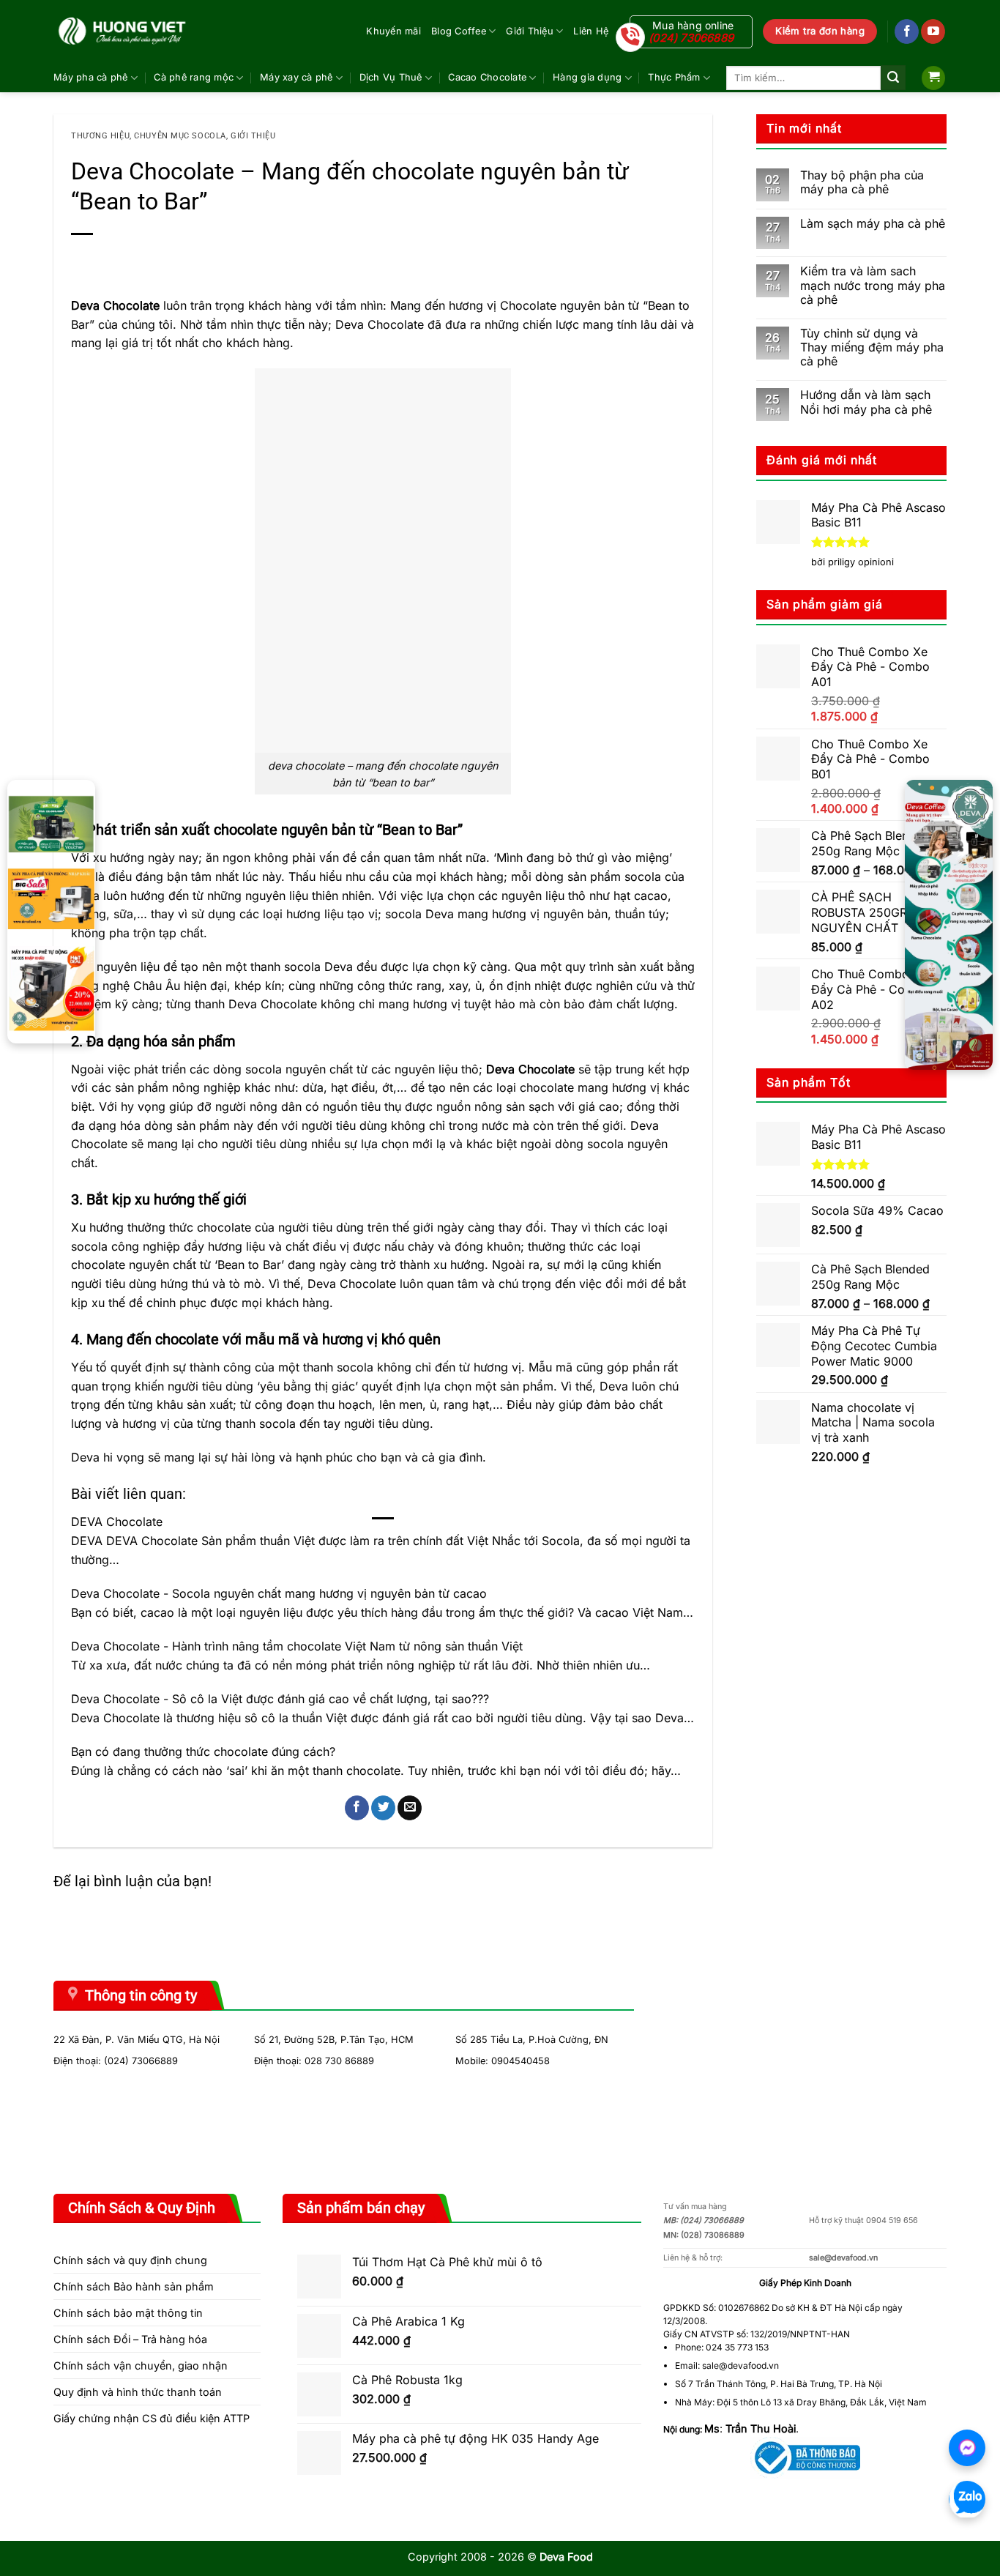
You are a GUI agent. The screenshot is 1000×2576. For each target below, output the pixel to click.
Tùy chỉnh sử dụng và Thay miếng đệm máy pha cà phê (872, 347)
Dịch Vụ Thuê (391, 77)
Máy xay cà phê (296, 77)
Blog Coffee (459, 31)
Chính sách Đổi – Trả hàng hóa (130, 2339)
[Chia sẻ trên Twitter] (383, 1808)
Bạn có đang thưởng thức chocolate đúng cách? (203, 1752)
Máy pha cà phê (91, 77)
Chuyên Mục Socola (180, 136)
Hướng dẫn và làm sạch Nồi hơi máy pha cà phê (866, 402)
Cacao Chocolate (487, 77)
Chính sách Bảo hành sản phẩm (134, 2286)
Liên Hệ (591, 31)
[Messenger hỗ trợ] (967, 2448)
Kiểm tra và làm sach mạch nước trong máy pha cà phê (873, 285)
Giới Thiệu (530, 31)
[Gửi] (893, 78)
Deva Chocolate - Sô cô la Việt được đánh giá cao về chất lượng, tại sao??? (280, 1699)
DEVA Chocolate (117, 1522)
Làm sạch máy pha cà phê (873, 224)
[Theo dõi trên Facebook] (907, 31)
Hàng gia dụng (587, 77)
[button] (933, 78)
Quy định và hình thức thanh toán (138, 2392)
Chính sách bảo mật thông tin (128, 2313)
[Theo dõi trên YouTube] (933, 31)
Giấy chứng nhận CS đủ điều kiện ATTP (152, 2418)
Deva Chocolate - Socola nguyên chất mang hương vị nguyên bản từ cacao (279, 1593)
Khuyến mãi (393, 31)
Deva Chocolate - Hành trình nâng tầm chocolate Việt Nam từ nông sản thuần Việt (297, 1646)
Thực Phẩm (674, 77)
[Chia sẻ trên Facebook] (357, 1808)
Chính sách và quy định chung (130, 2260)
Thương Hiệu (100, 136)
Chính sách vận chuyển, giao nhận (141, 2365)
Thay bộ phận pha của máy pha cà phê (862, 182)
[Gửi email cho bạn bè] (410, 1808)
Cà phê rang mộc (194, 77)
